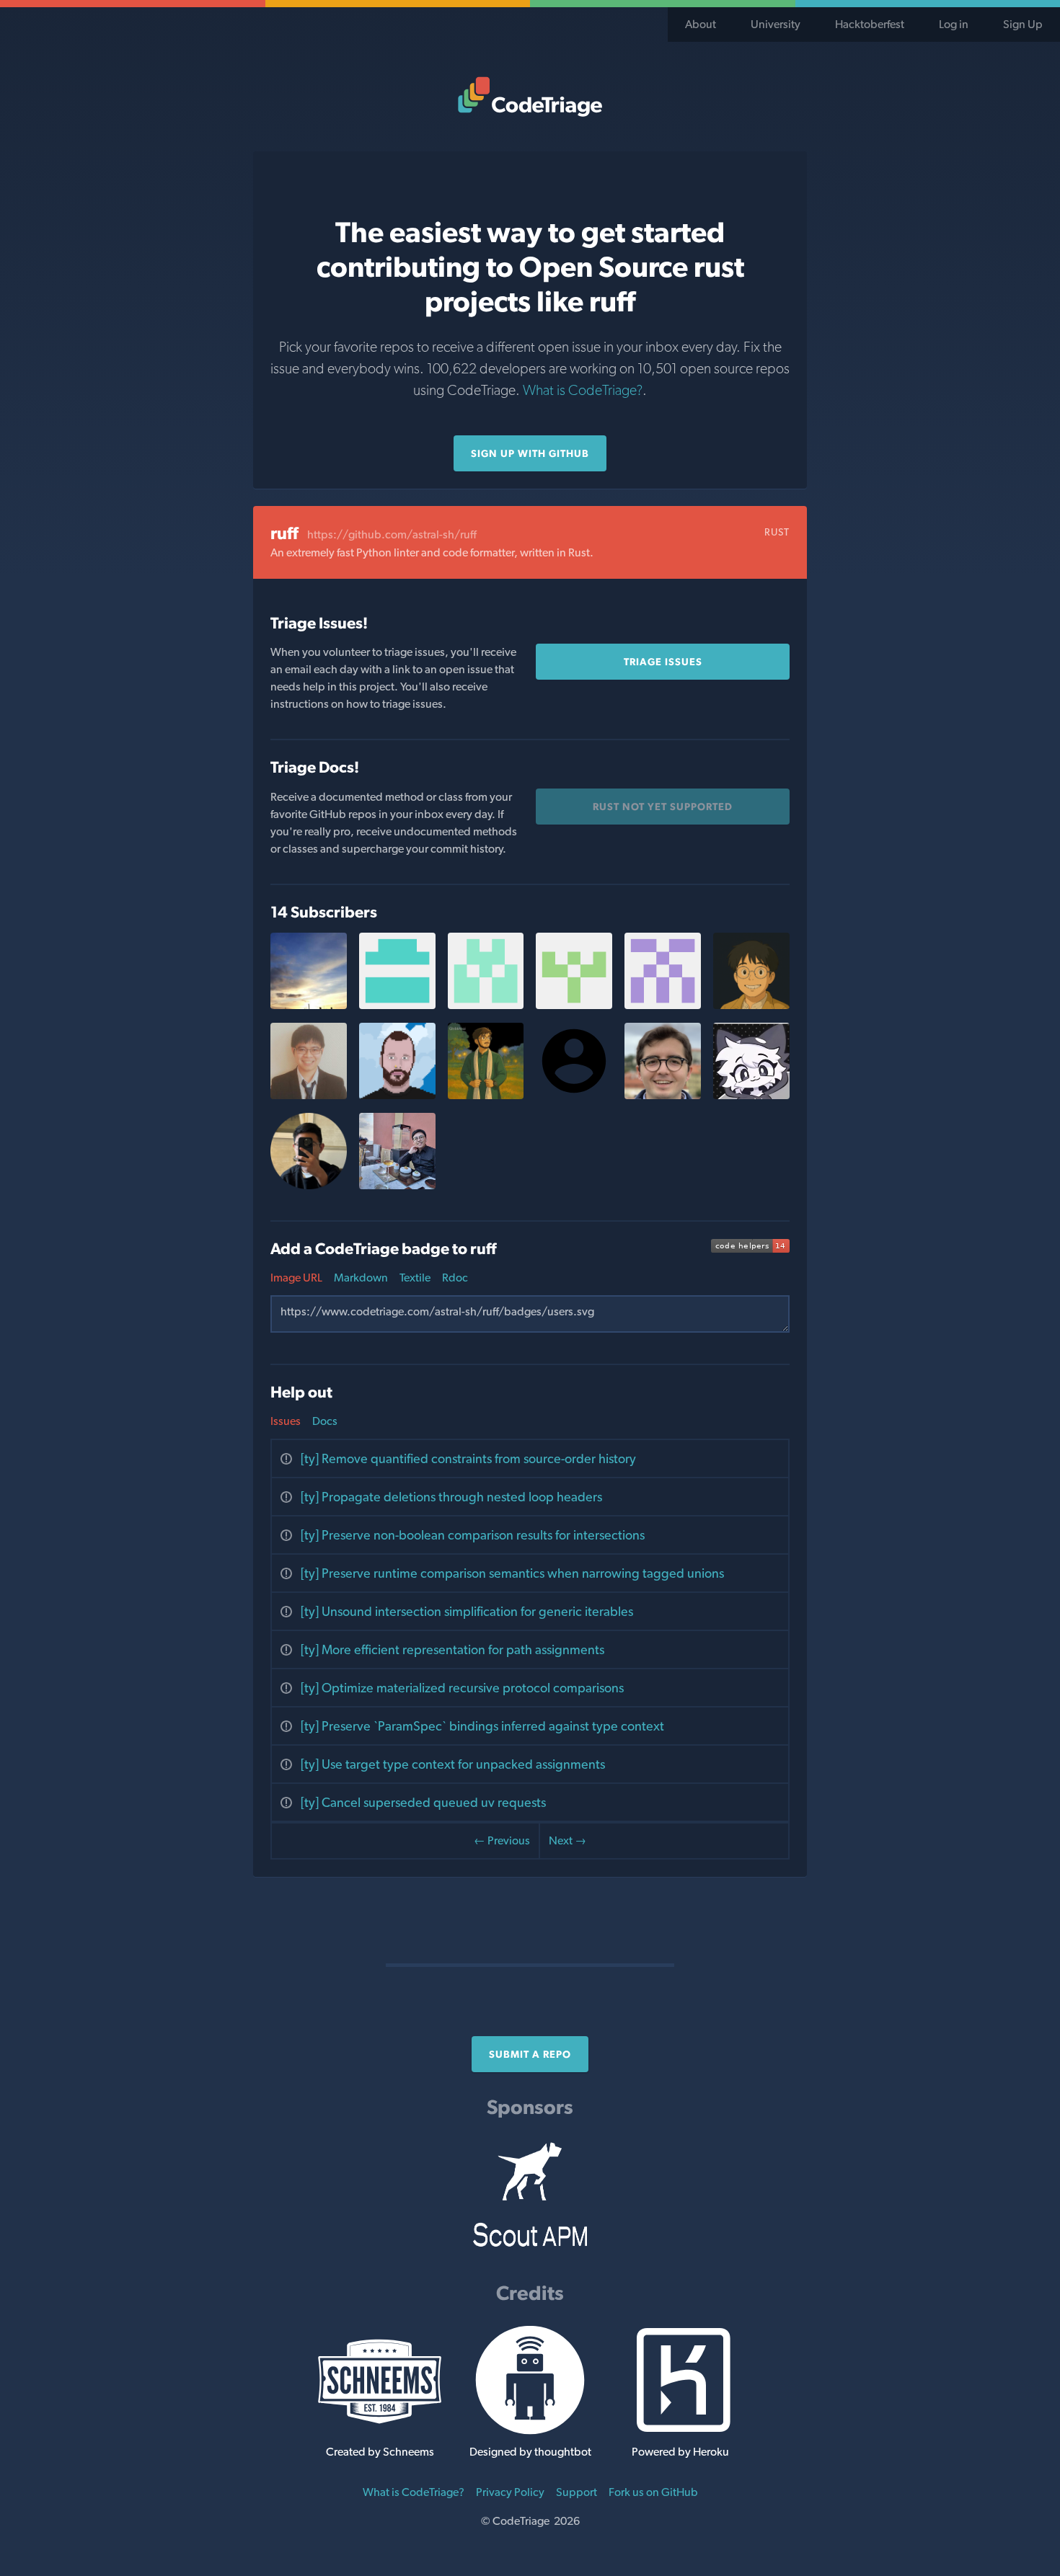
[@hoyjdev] (751, 1005)
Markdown (361, 1278)
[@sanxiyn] (397, 1185)
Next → (567, 1840)
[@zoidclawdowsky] (574, 1005)
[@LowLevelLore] (486, 1095)
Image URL (296, 1278)
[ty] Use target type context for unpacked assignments (453, 1764)
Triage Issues (663, 662)
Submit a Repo (530, 2054)
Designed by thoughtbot (530, 2452)
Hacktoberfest (870, 24)
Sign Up (1023, 24)
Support (577, 2492)
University (776, 24)
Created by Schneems (380, 2452)
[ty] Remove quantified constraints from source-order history (468, 1458)
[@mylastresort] (309, 1005)
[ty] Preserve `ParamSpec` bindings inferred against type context (482, 1726)
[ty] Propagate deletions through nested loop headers (451, 1497)
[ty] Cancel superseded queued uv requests (423, 1802)
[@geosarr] (486, 1005)
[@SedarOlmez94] (663, 1095)
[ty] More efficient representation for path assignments (452, 1649)
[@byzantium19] (397, 1005)
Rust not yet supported (663, 807)
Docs (325, 1421)
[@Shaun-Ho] (663, 1005)
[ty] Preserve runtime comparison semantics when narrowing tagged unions (512, 1573)
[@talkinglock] (751, 1095)
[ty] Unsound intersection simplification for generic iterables (467, 1611)
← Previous (502, 1840)
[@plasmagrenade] (397, 1095)
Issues (286, 1421)
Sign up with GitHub (530, 453)
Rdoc (455, 1278)
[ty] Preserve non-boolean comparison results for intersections (473, 1535)
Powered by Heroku (680, 2452)
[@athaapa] (309, 1185)
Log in (954, 24)
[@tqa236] (309, 1095)
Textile (415, 1278)
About (701, 24)
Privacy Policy (510, 2492)
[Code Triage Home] (530, 97)
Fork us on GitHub (653, 2492)
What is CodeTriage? (583, 390)
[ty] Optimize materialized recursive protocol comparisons (462, 1688)
